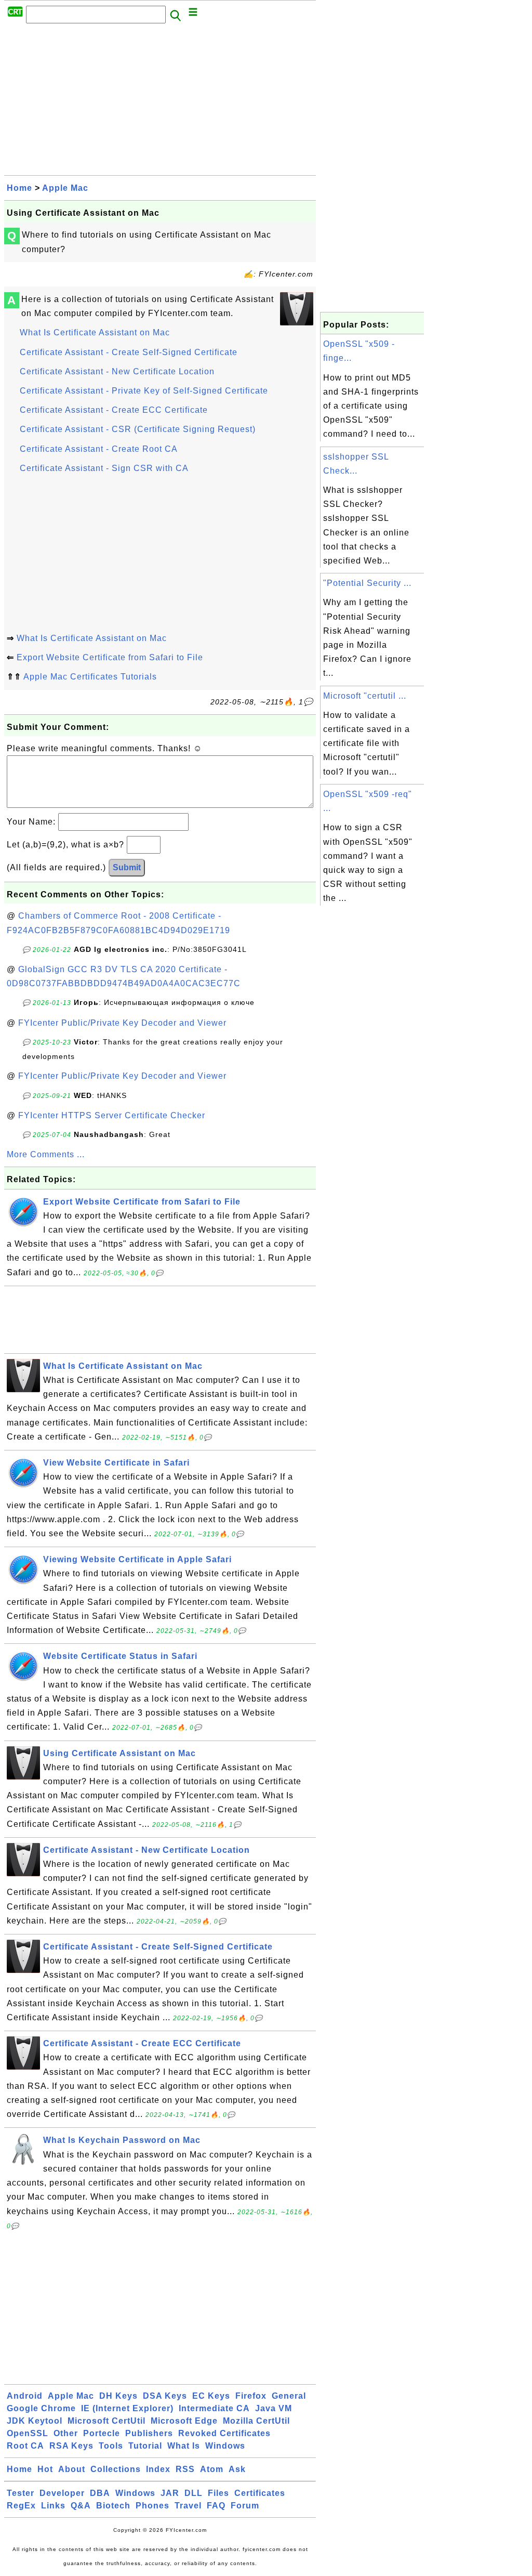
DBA (100, 2493)
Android (25, 2396)
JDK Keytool (35, 2421)
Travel (188, 2506)
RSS (185, 2469)
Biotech (113, 2506)
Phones (152, 2506)
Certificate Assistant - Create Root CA (99, 449)
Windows (225, 2446)
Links (53, 2506)
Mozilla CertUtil (256, 2421)
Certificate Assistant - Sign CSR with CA (104, 468)
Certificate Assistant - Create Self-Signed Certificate (129, 352)
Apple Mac (65, 188)
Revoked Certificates (224, 2433)
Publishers (149, 2433)
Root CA (25, 2446)
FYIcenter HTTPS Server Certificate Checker (112, 1115)
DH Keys (118, 2396)
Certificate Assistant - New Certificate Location (117, 371)
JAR (170, 2493)
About (72, 2469)
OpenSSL (28, 2433)
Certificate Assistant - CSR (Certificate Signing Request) (138, 429)
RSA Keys (71, 2446)
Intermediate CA (214, 2408)
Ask (237, 2469)
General (289, 2396)
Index (158, 2469)
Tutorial (145, 2446)
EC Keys (211, 2396)
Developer (62, 2493)
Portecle (102, 2433)
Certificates (260, 2493)
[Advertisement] (160, 102)
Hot (45, 2469)
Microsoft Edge (184, 2421)
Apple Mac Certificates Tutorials (90, 677)
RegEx (21, 2506)
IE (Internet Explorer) (127, 2408)
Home (19, 188)
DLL (194, 2493)
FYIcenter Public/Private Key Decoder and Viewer (122, 1023)
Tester (21, 2493)
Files (218, 2493)
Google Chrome (41, 2408)
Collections (116, 2469)
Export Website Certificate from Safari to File (110, 657)
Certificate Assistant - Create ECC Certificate (114, 410)
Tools (111, 2446)
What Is (184, 2446)
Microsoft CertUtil (107, 2421)
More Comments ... (46, 1154)
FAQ (216, 2506)
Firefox (251, 2396)
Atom (212, 2469)
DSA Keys (165, 2396)
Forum (245, 2506)
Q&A (81, 2506)
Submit (127, 867)
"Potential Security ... (367, 583)
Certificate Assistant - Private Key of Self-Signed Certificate (144, 391)
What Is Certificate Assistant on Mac (95, 332)
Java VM (274, 2408)
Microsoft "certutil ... (365, 696)
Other (66, 2433)
